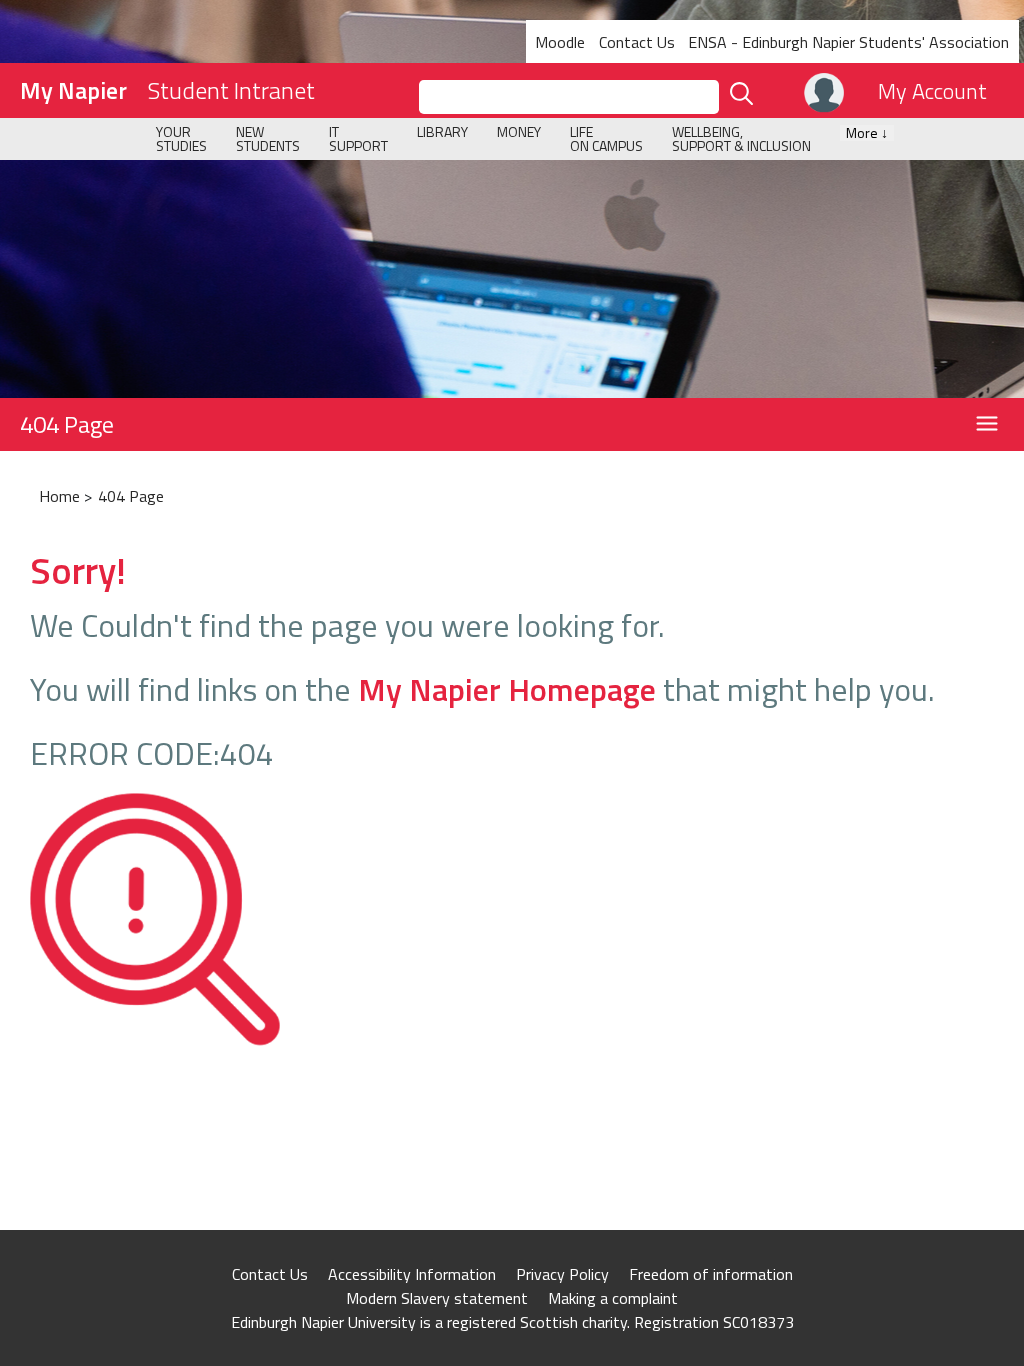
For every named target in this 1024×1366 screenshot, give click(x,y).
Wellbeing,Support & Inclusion (741, 138)
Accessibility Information (412, 1274)
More (867, 133)
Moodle (560, 42)
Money (519, 131)
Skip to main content (72, 14)
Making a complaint (613, 1298)
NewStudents (268, 138)
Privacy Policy (562, 1274)
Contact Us (637, 42)
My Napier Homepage (507, 689)
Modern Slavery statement (437, 1298)
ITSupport (358, 138)
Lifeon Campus (606, 138)
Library (442, 131)
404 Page (67, 424)
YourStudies (181, 138)
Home (59, 496)
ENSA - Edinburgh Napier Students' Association (848, 42)
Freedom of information (711, 1274)
